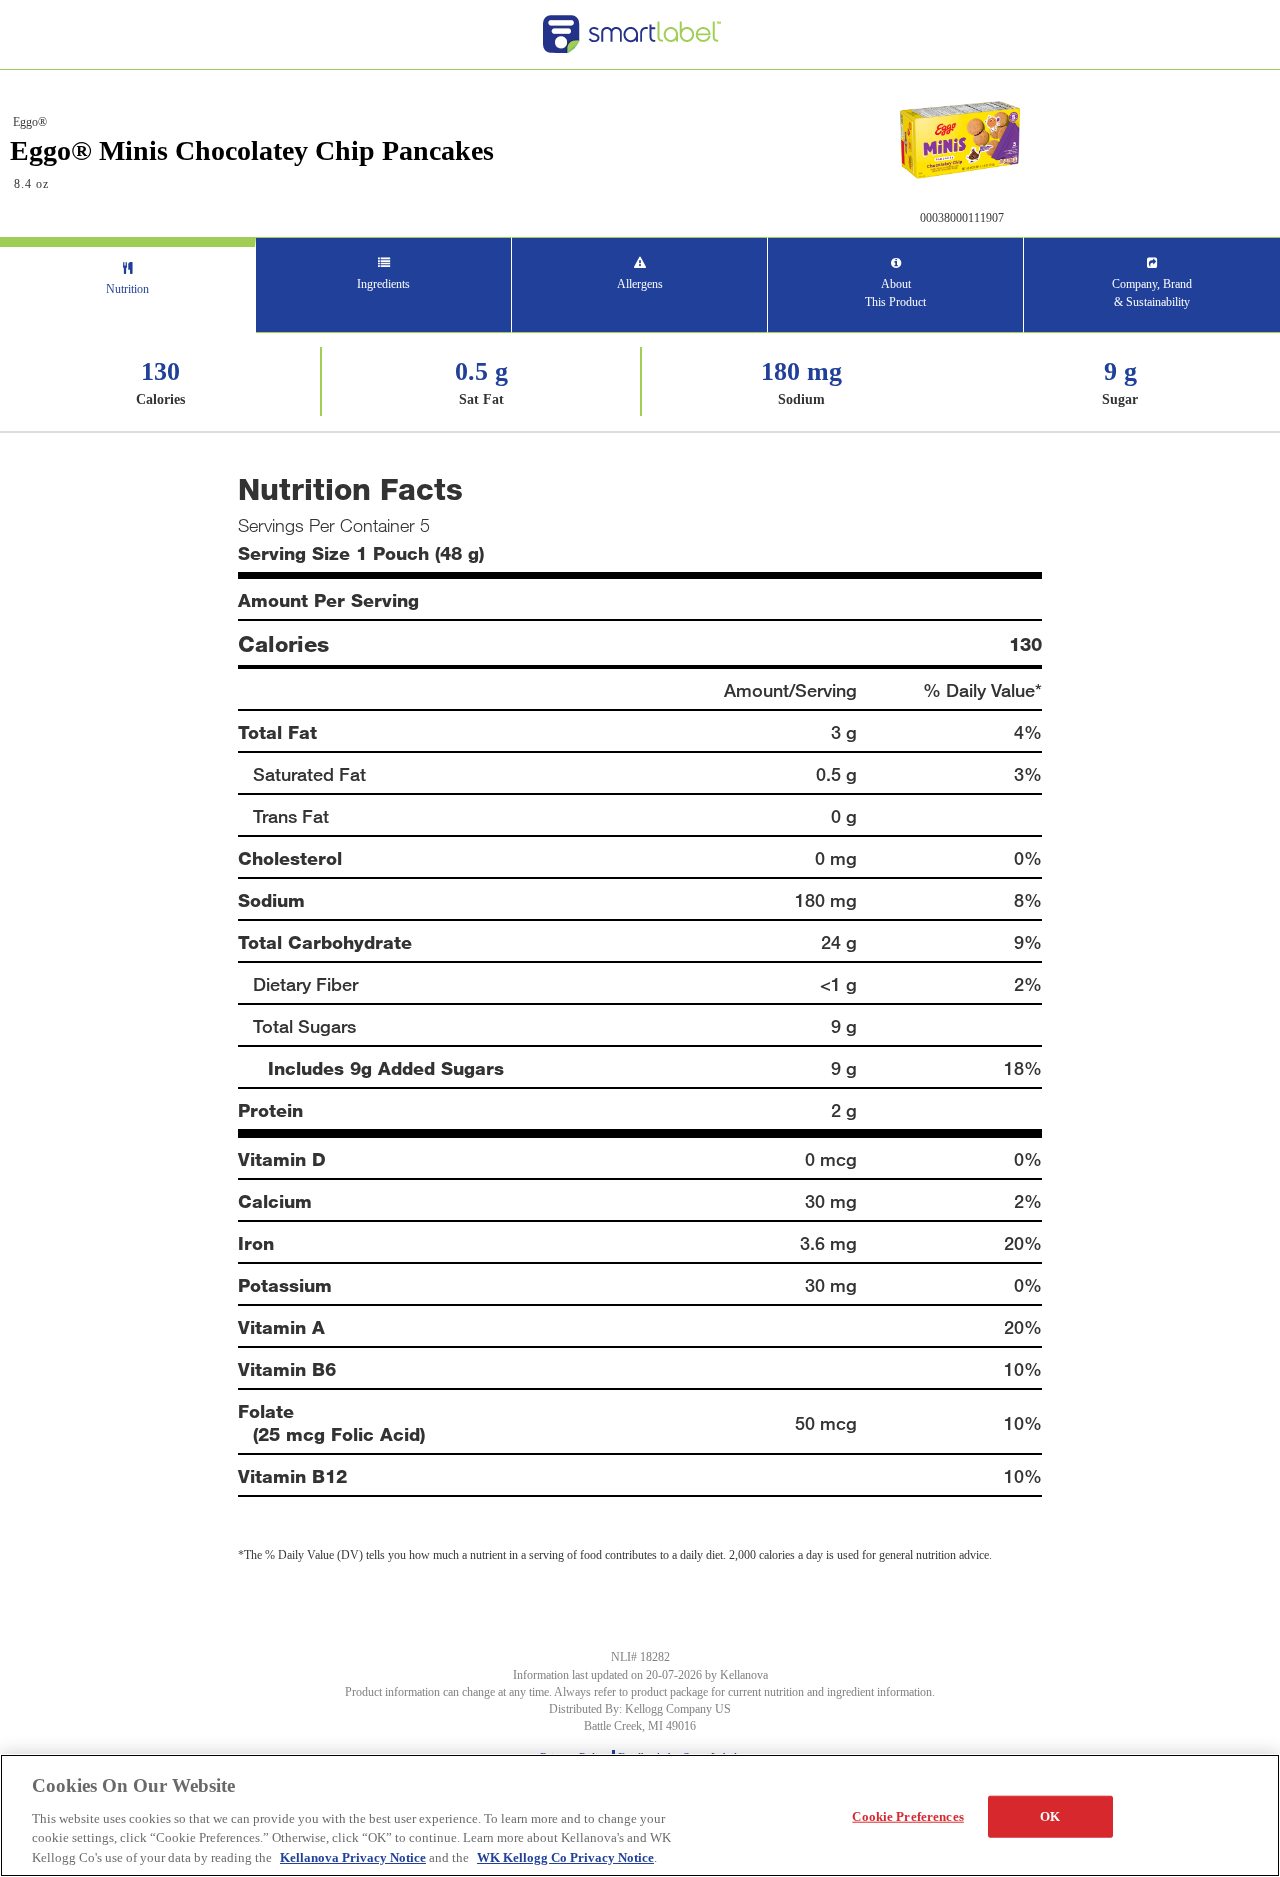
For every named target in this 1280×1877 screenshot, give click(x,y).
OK (1050, 1816)
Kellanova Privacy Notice (353, 1856)
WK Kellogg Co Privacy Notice (565, 1856)
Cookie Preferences (907, 1816)
